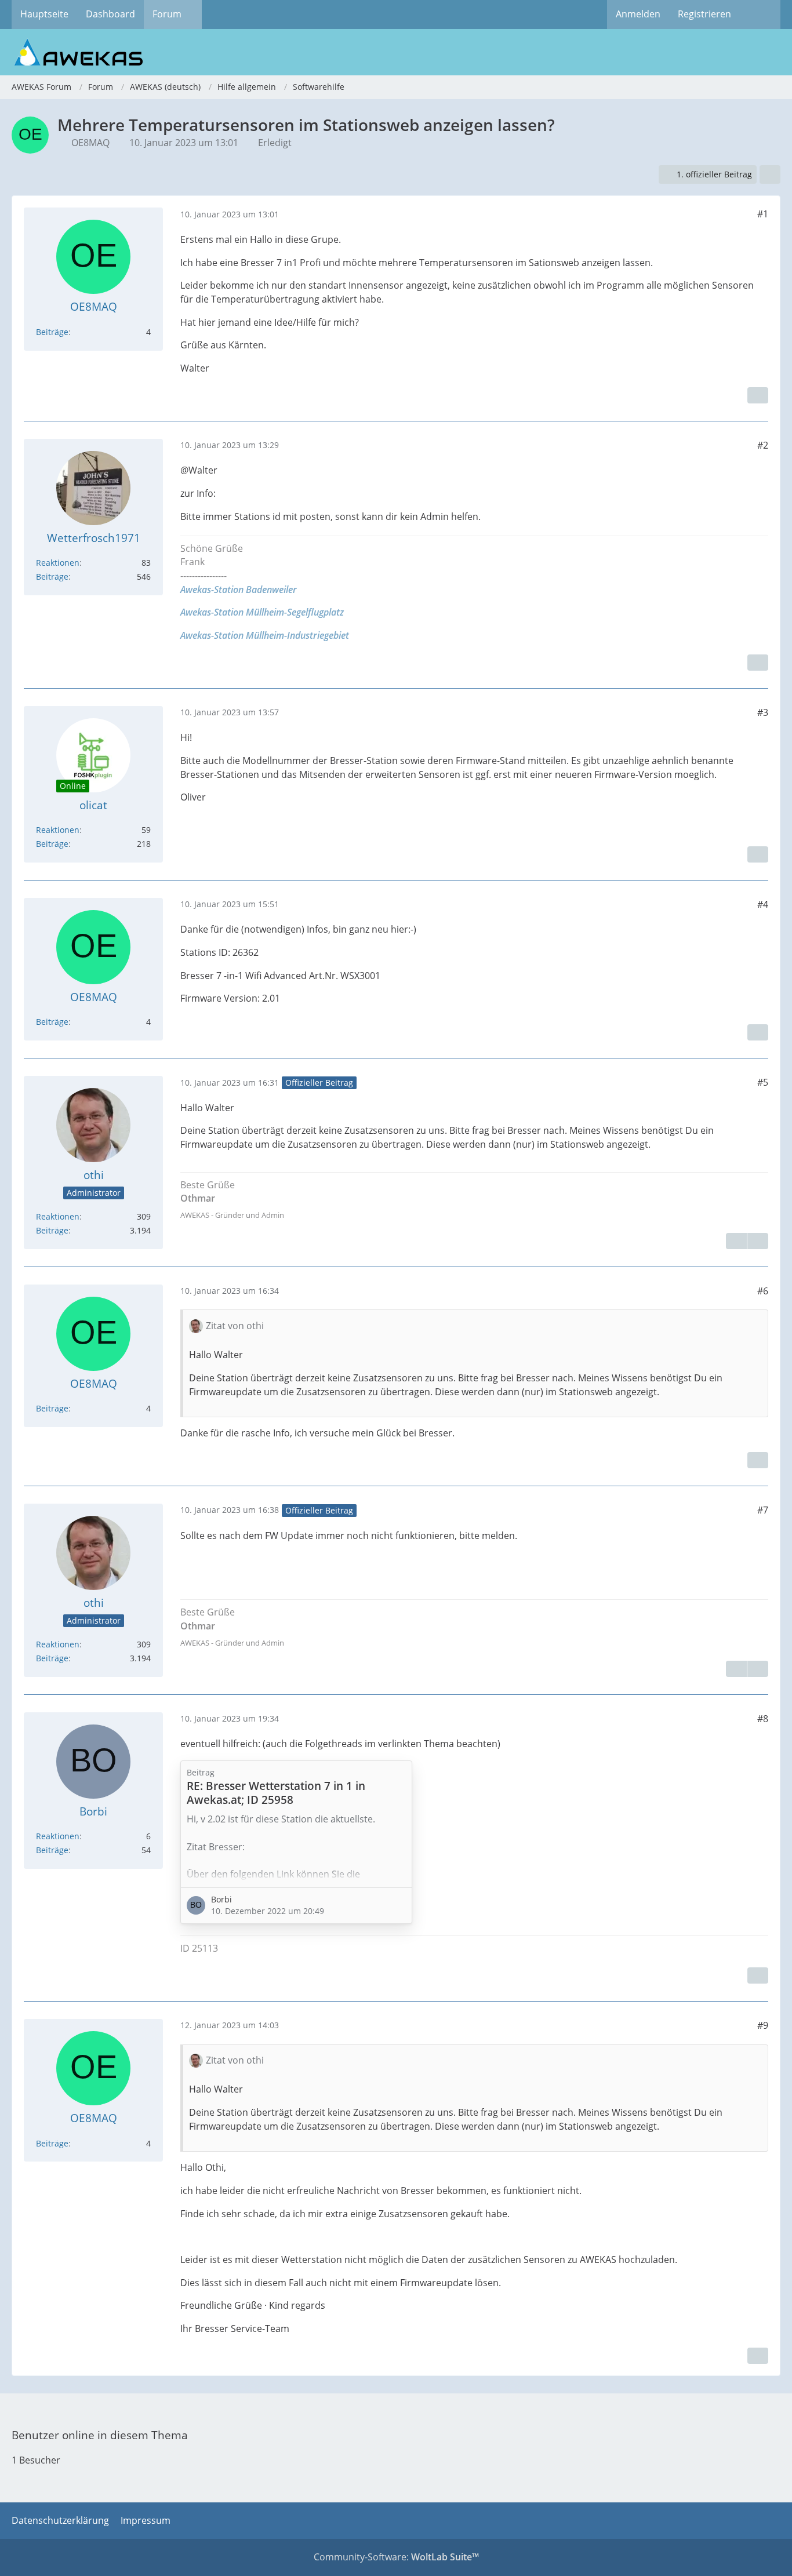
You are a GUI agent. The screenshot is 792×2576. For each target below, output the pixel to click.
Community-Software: (396, 2557)
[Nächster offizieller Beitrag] (758, 1241)
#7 (763, 1510)
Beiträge (52, 332)
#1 (763, 214)
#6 (763, 1291)
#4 (763, 904)
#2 (763, 445)
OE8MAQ (90, 143)
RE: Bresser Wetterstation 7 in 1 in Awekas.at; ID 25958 (276, 1793)
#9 (763, 2025)
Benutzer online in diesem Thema (100, 2435)
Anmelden (638, 14)
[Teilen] (770, 175)
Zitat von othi (235, 1326)
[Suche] (760, 14)
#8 (763, 1719)
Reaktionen (58, 563)
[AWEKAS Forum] (396, 52)
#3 (763, 712)
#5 (763, 1082)
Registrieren (704, 14)
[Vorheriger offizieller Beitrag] (758, 1669)
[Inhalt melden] (758, 395)
